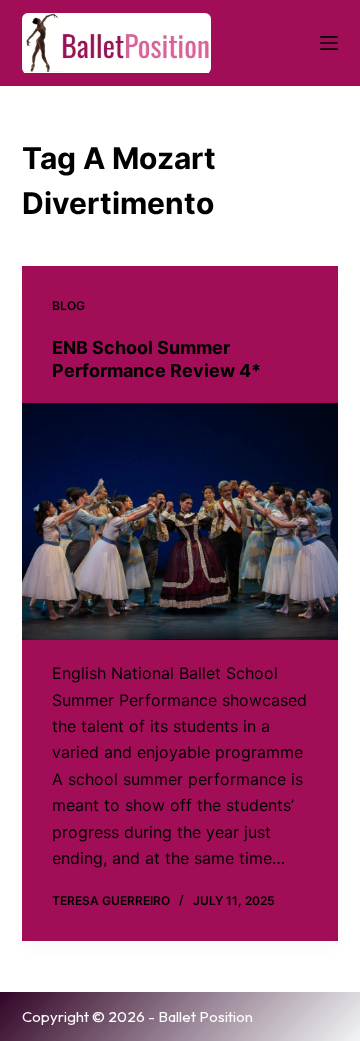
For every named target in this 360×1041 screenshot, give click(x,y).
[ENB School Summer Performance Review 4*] (180, 522)
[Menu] (329, 43)
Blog (68, 305)
